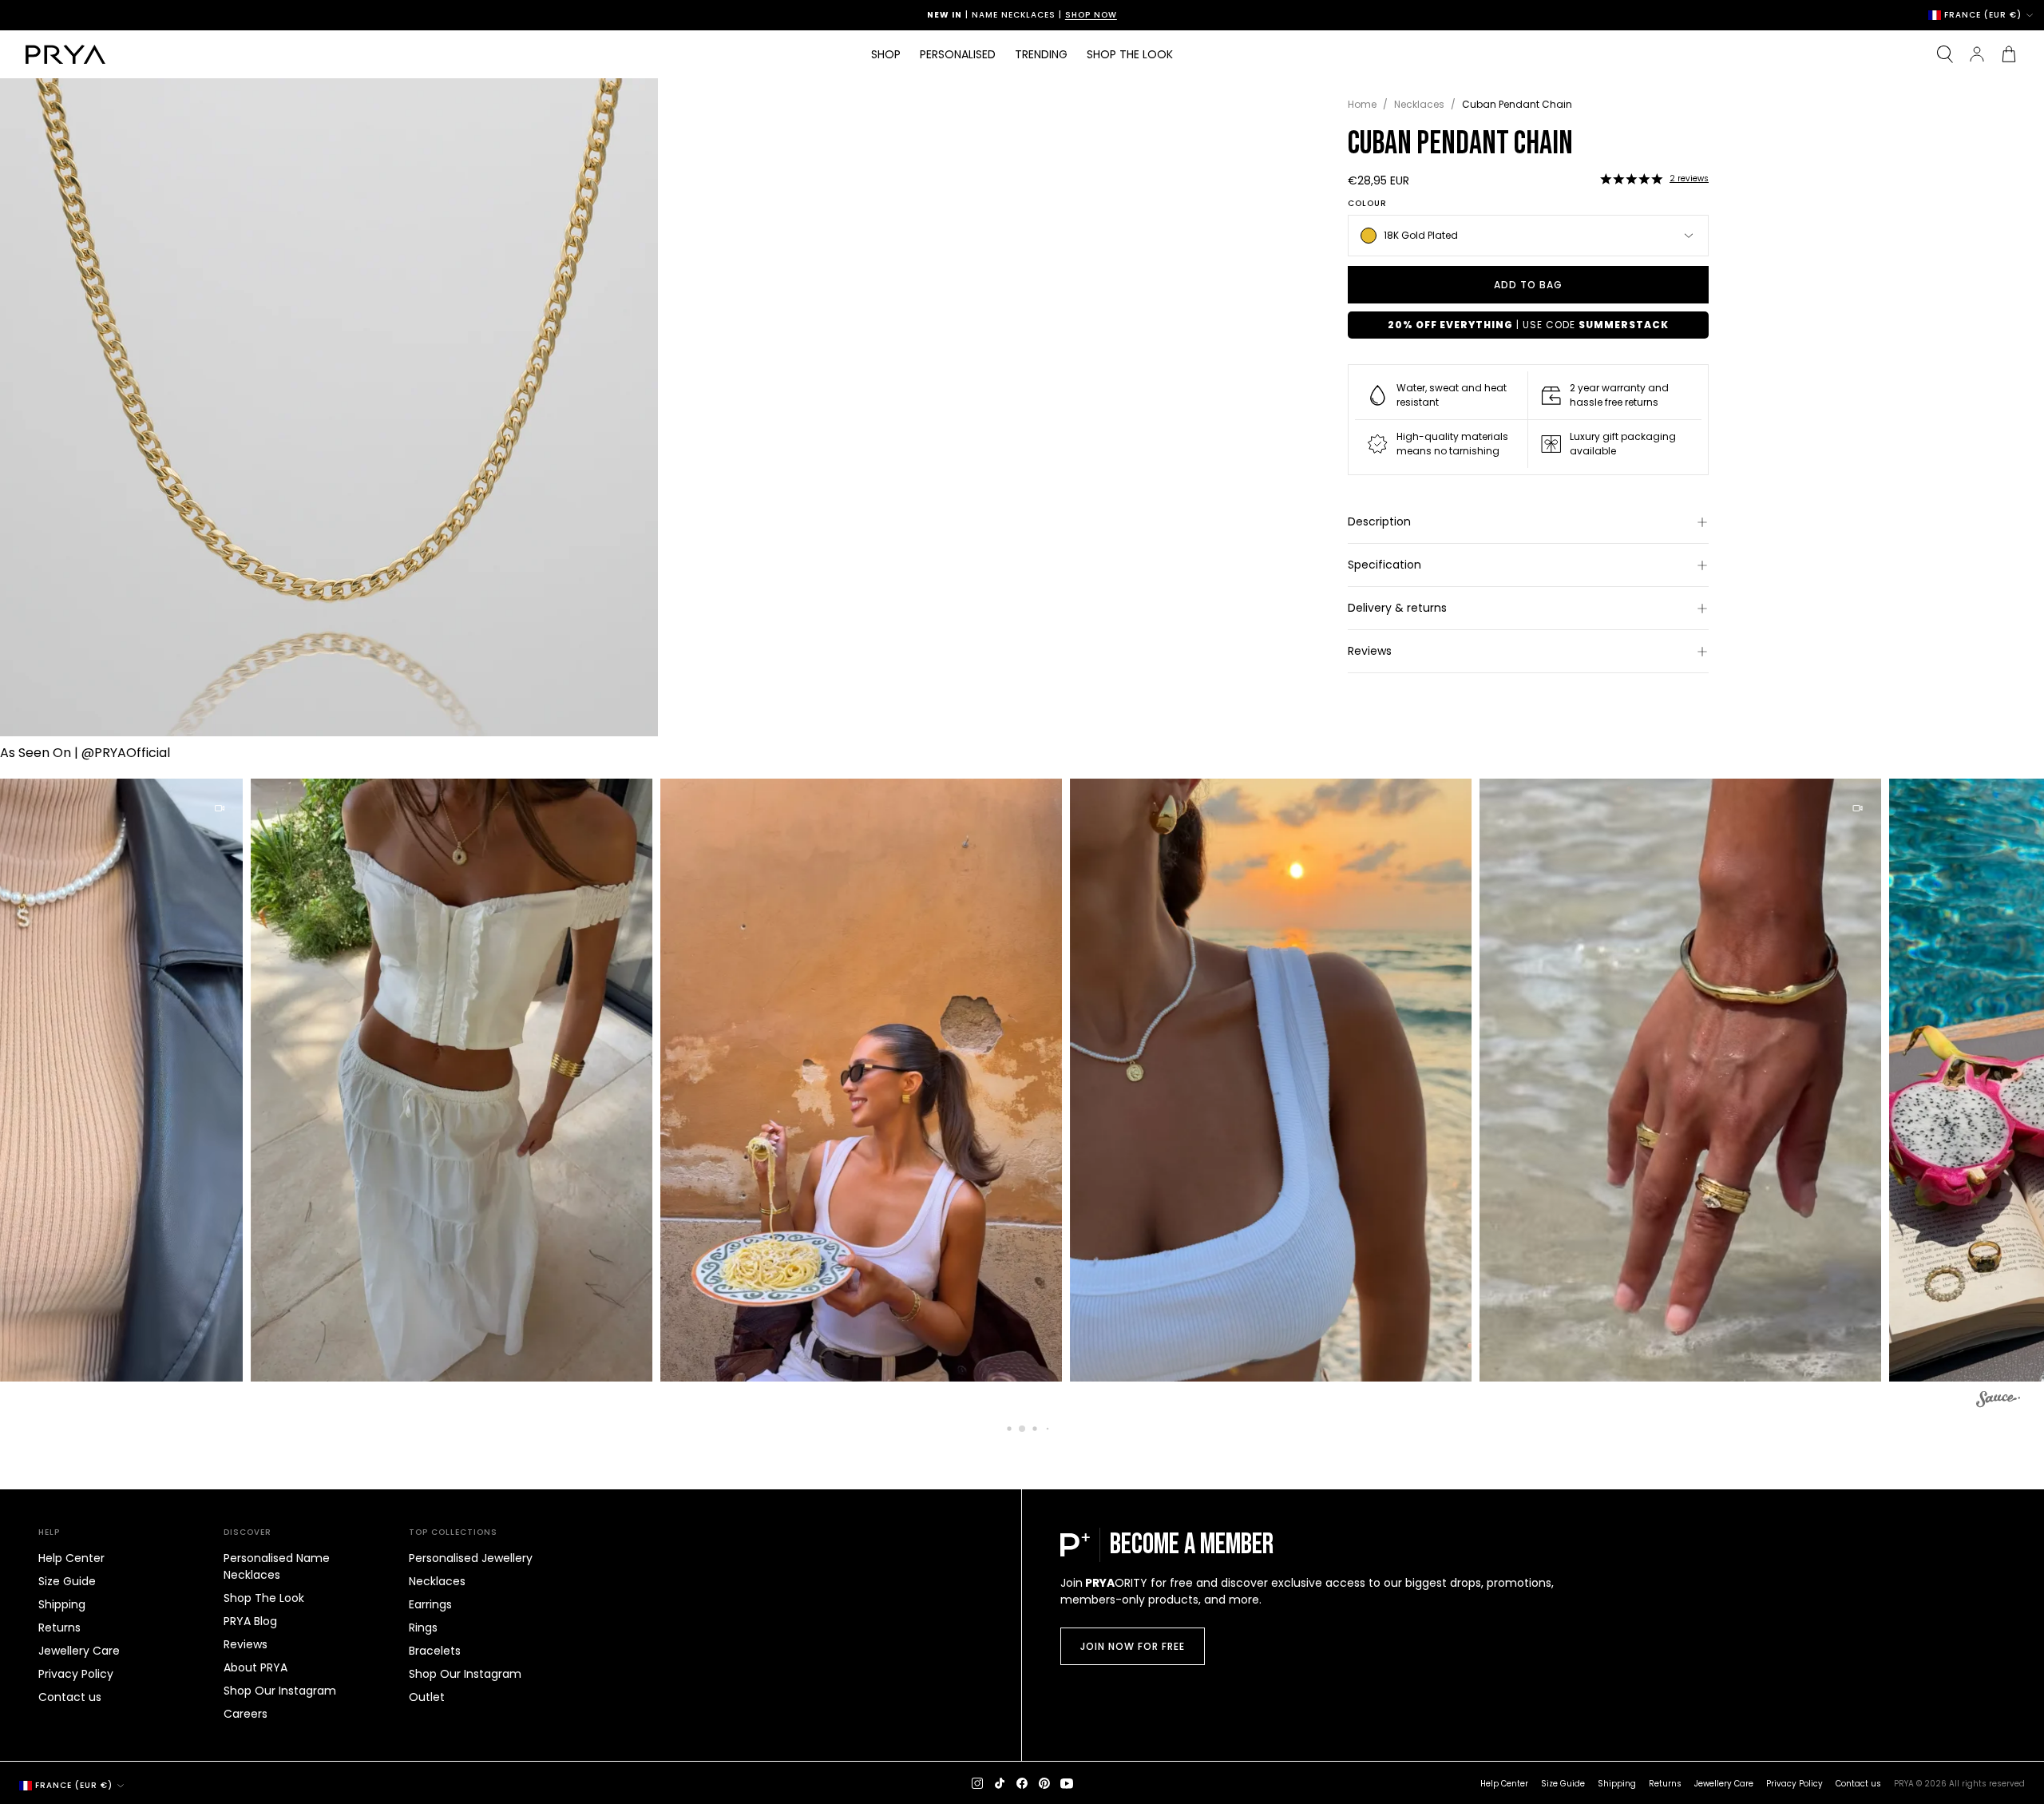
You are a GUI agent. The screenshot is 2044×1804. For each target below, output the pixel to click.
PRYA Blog (250, 1621)
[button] (1631, 179)
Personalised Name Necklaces (277, 1566)
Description (1379, 521)
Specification (1384, 565)
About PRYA (255, 1667)
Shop (886, 54)
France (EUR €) (1983, 15)
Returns (59, 1628)
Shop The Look (264, 1598)
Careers (246, 1714)
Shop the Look (1130, 54)
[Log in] (1977, 54)
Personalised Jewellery (471, 1558)
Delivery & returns (1397, 608)
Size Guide (67, 1581)
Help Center (71, 1558)
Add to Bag (1528, 285)
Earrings (430, 1604)
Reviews (1370, 651)
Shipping (62, 1604)
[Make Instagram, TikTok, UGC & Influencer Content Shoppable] (1998, 1402)
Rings (423, 1628)
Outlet (427, 1697)
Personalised (958, 54)
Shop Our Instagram (280, 1691)
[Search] (1945, 54)
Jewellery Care (79, 1651)
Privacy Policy (76, 1674)
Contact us (70, 1697)
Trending (1041, 54)
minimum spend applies (1062, 15)
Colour (1367, 204)
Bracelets (435, 1651)
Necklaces (1419, 104)
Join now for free (1133, 1646)
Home (1362, 104)
